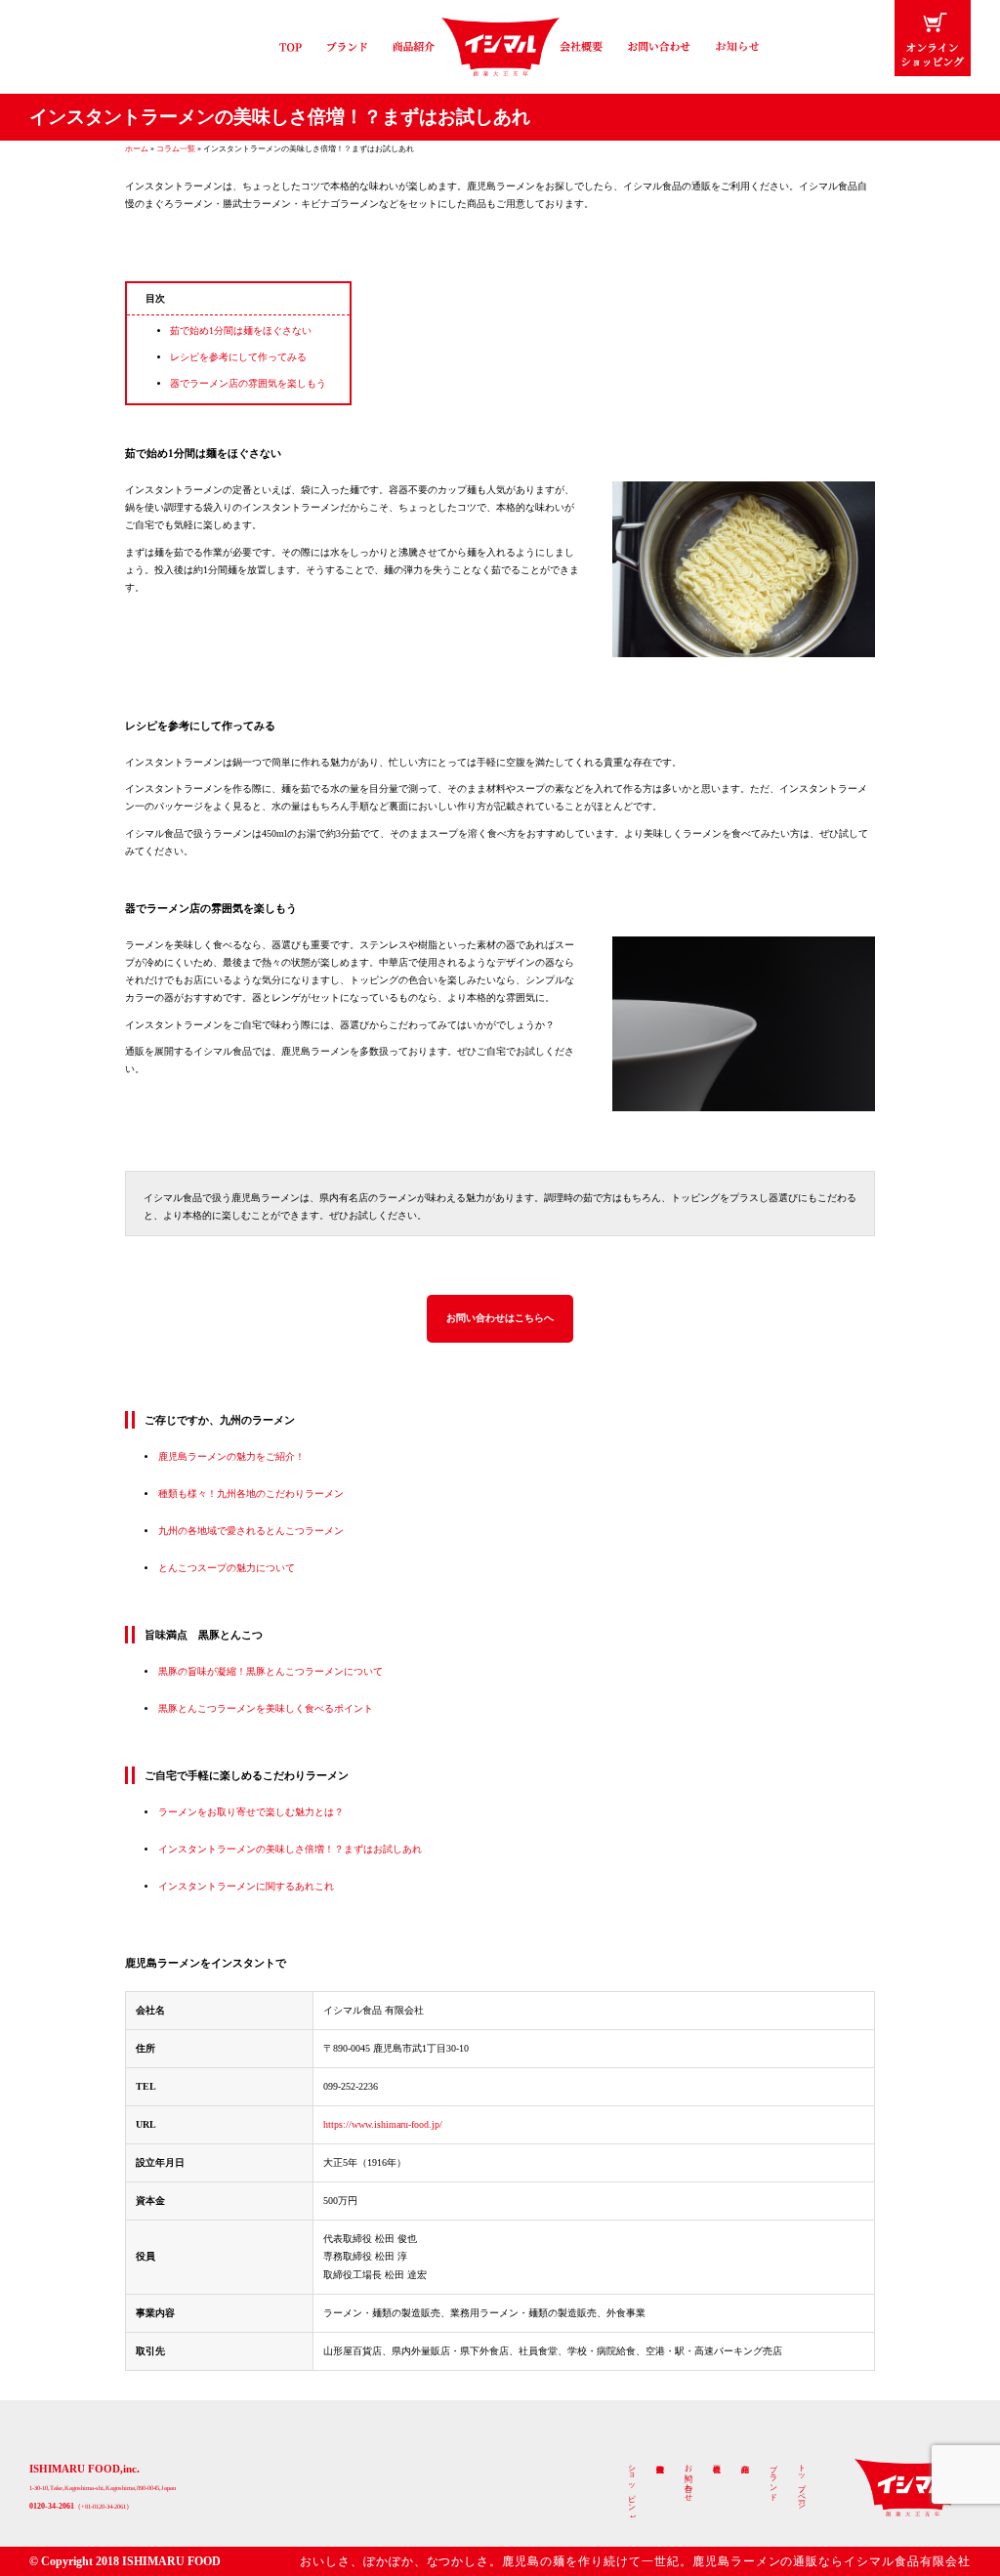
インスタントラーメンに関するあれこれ (246, 1886)
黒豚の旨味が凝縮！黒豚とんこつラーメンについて (271, 1671)
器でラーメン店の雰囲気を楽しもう (248, 383)
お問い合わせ (688, 2478)
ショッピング (632, 2488)
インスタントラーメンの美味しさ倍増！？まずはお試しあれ (290, 1849)
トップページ (802, 2482)
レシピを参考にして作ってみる (238, 357)
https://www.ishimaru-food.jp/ (383, 2124)
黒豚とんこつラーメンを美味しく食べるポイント (266, 1708)
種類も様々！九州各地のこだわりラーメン (251, 1494)
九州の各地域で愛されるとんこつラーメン (251, 1531)
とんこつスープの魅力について (227, 1568)
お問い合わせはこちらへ (500, 1318)
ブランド (773, 2478)
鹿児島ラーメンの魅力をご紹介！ (231, 1456)
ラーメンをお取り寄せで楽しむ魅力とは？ (251, 1812)
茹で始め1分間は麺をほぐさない (241, 331)
